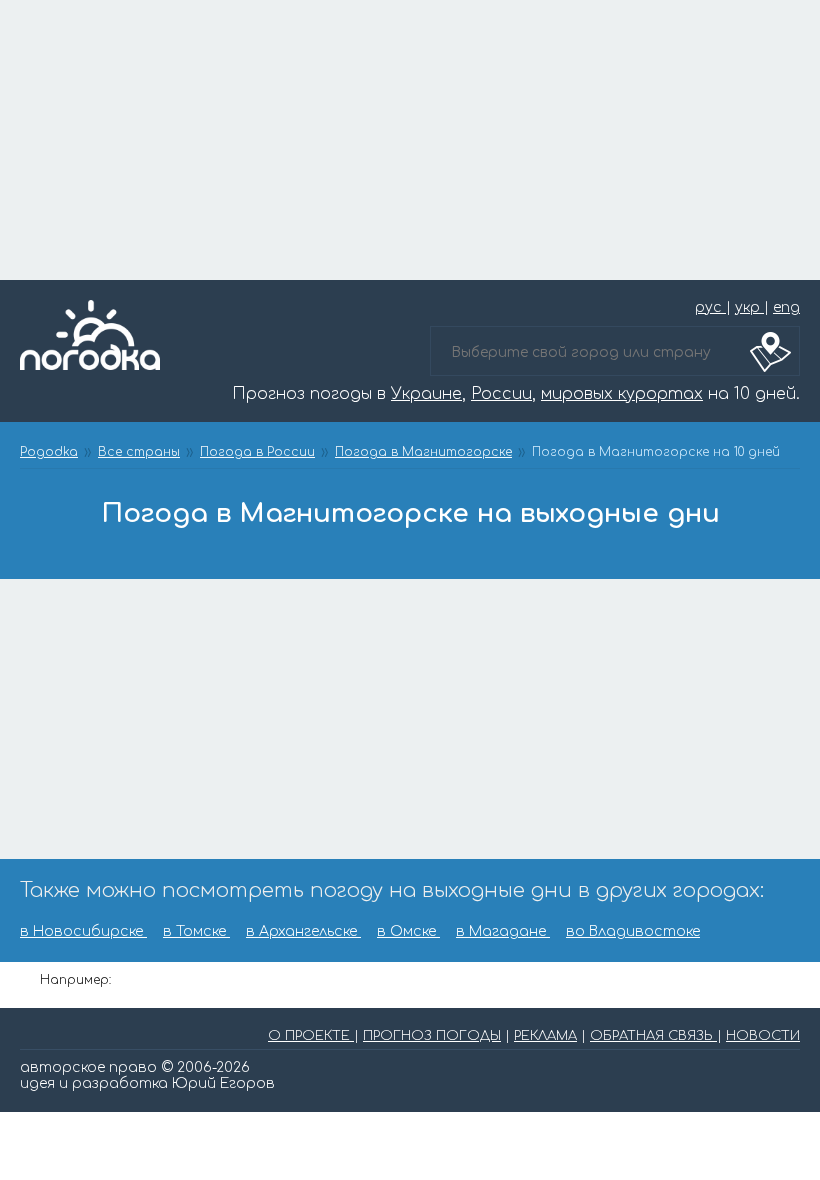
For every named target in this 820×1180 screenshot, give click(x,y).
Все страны (139, 452)
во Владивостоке (633, 931)
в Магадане (503, 931)
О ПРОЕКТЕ (311, 1036)
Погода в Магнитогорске (423, 452)
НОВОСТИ (763, 1036)
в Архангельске (303, 931)
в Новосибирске (83, 931)
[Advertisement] (410, 140)
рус (710, 307)
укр (749, 307)
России (501, 394)
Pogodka (49, 452)
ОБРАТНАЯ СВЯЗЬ (653, 1036)
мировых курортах (622, 394)
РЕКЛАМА (545, 1036)
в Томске (196, 931)
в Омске (408, 931)
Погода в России (257, 452)
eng (786, 307)
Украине (426, 394)
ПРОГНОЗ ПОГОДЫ (432, 1036)
